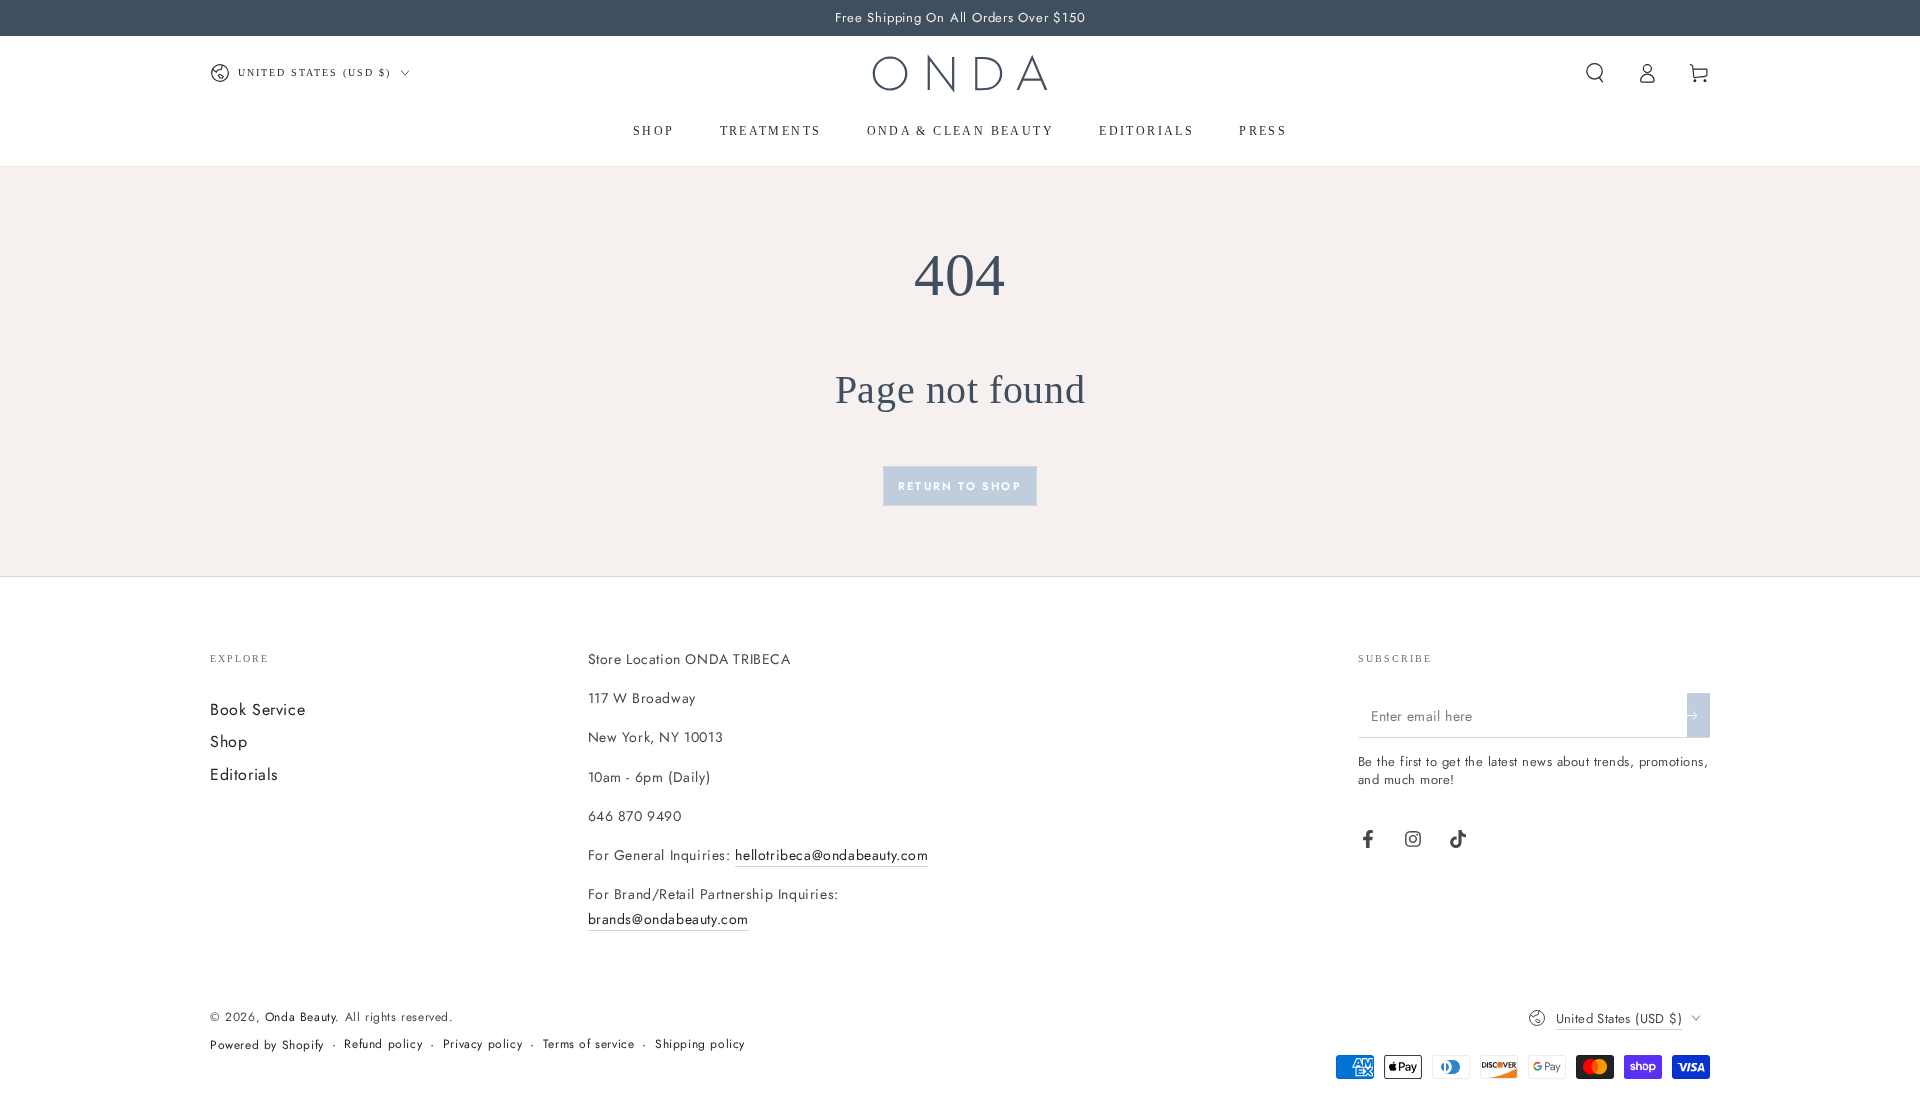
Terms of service (589, 1044)
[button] (1595, 73)
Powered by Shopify (267, 1045)
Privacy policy (482, 1044)
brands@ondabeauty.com (669, 919)
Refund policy (383, 1044)
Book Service (257, 709)
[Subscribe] (1698, 715)
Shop (228, 741)
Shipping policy (700, 1044)
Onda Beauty (300, 1017)
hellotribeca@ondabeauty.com (831, 855)
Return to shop (960, 486)
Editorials (244, 774)
